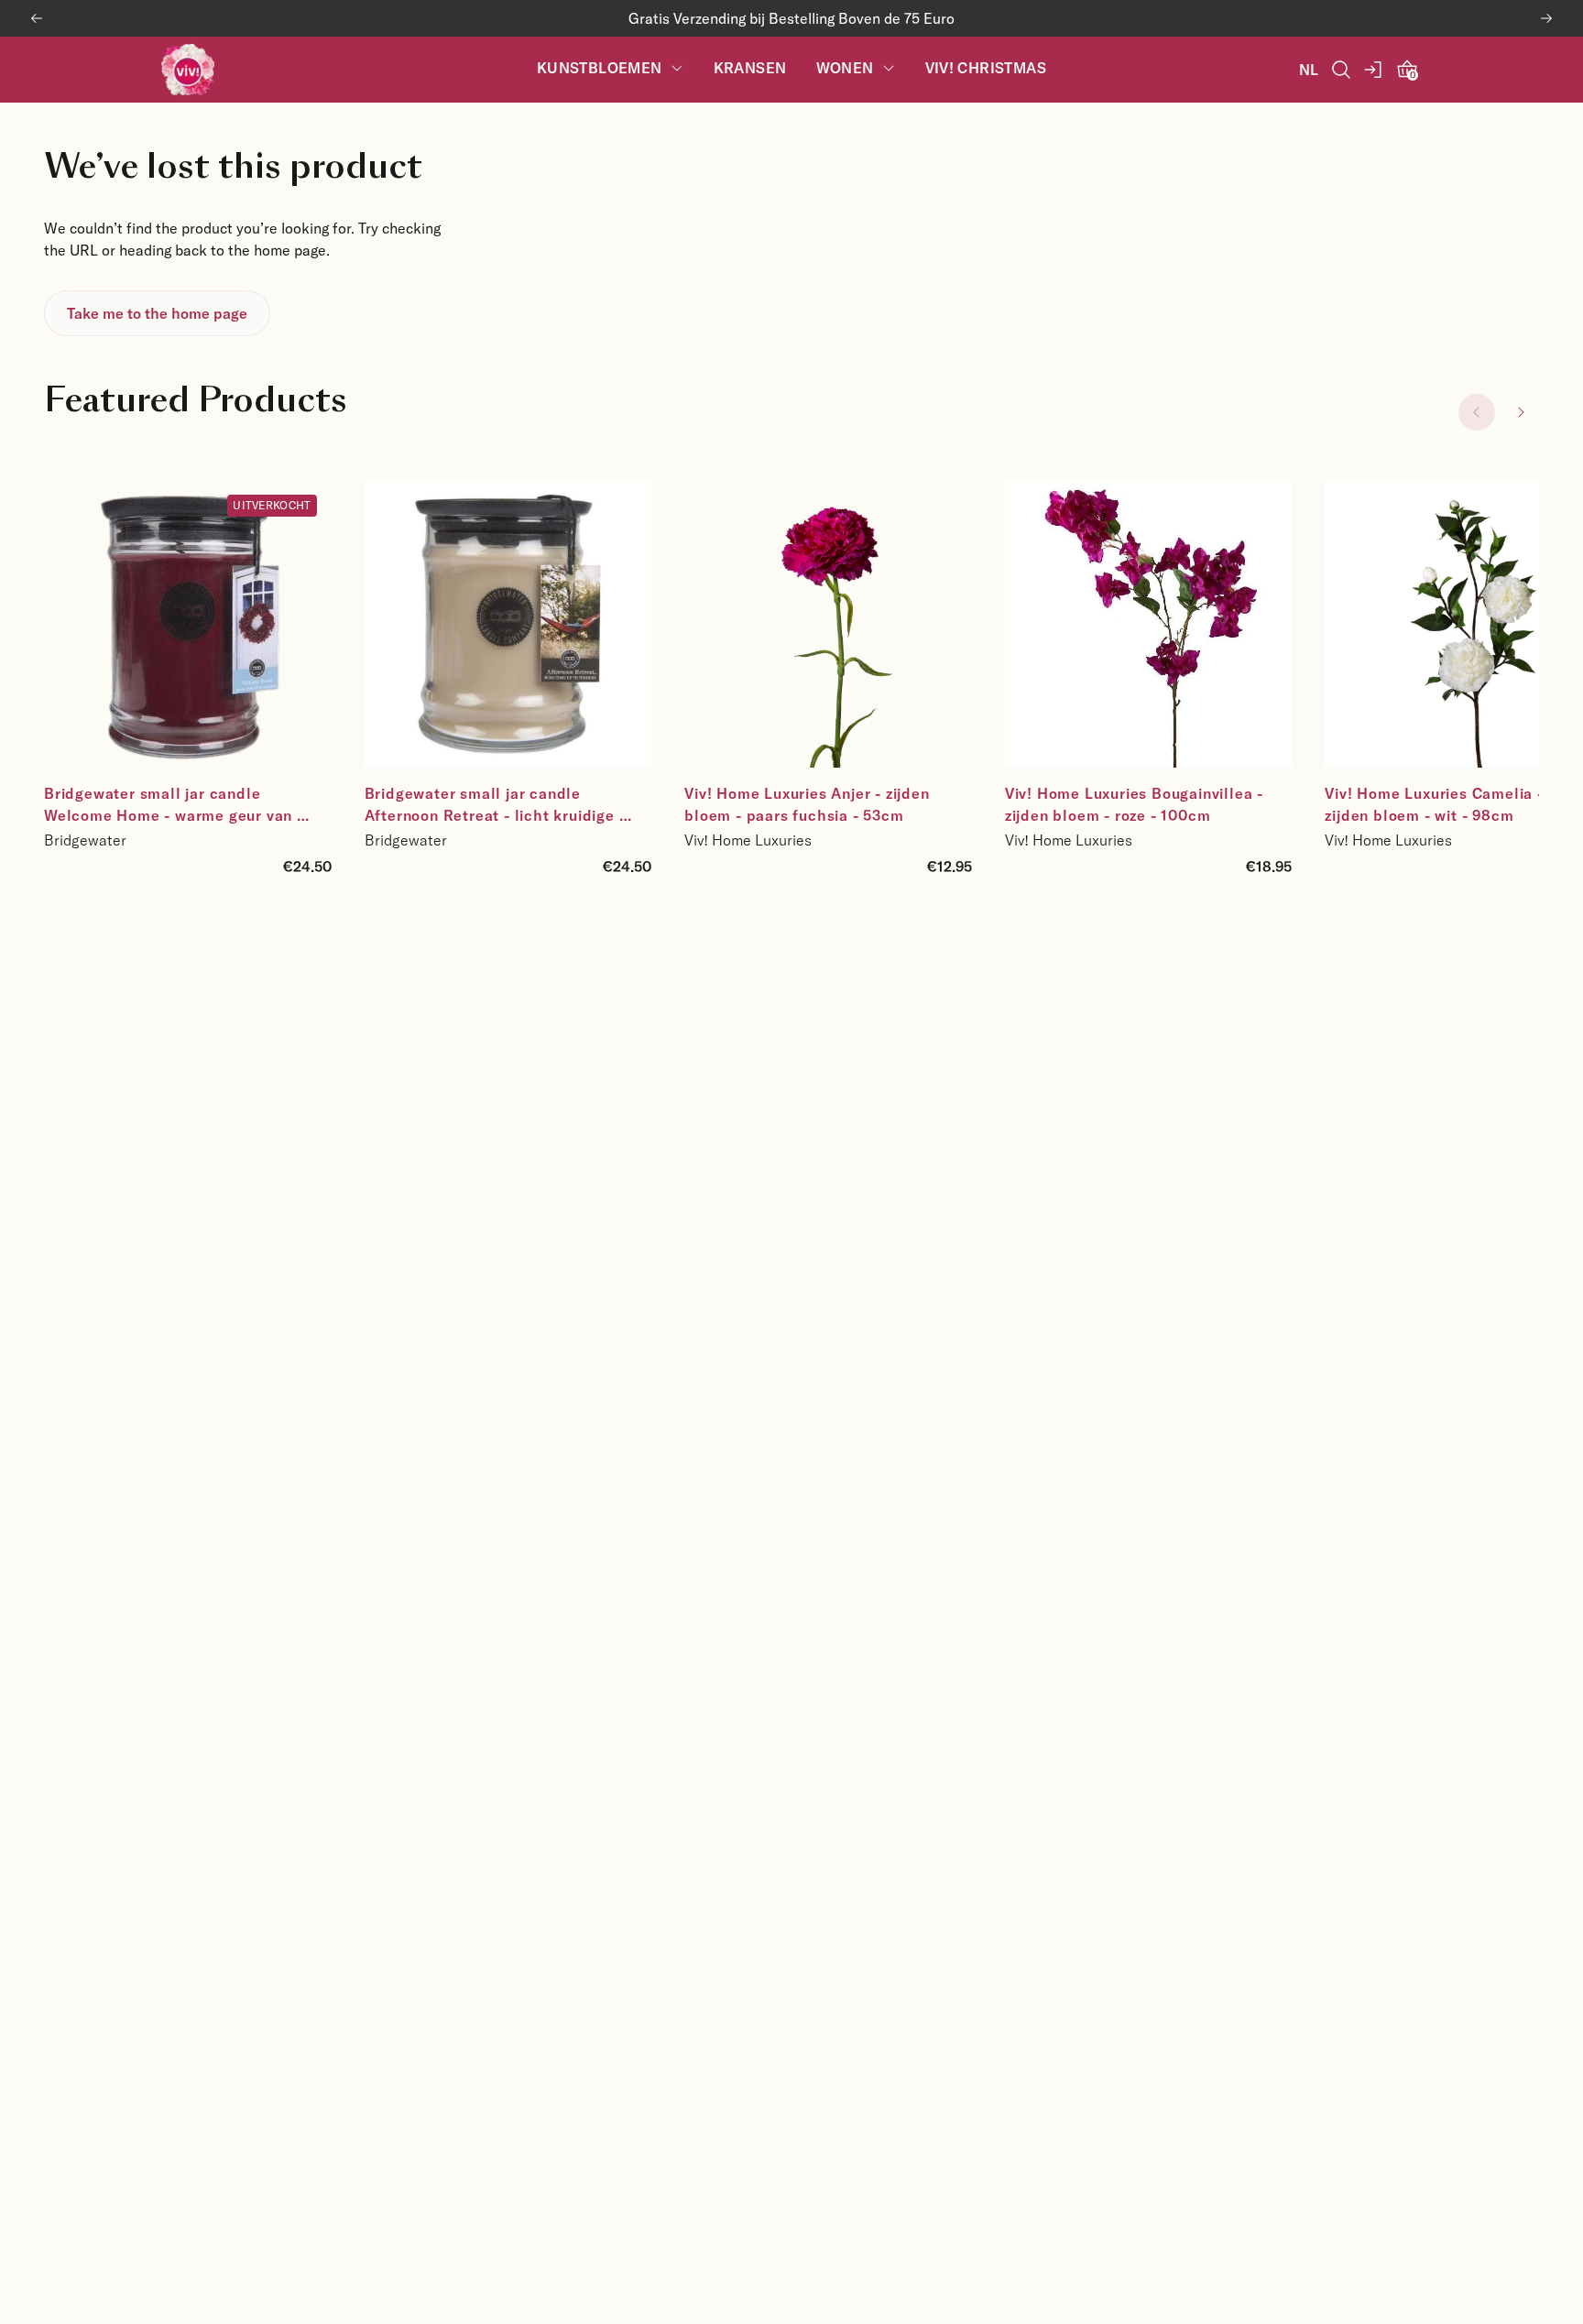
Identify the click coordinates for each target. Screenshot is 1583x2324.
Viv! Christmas (986, 68)
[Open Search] (1341, 70)
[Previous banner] (37, 18)
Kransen (750, 68)
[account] (1374, 70)
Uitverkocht (272, 505)
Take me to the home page (157, 313)
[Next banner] (1546, 18)
